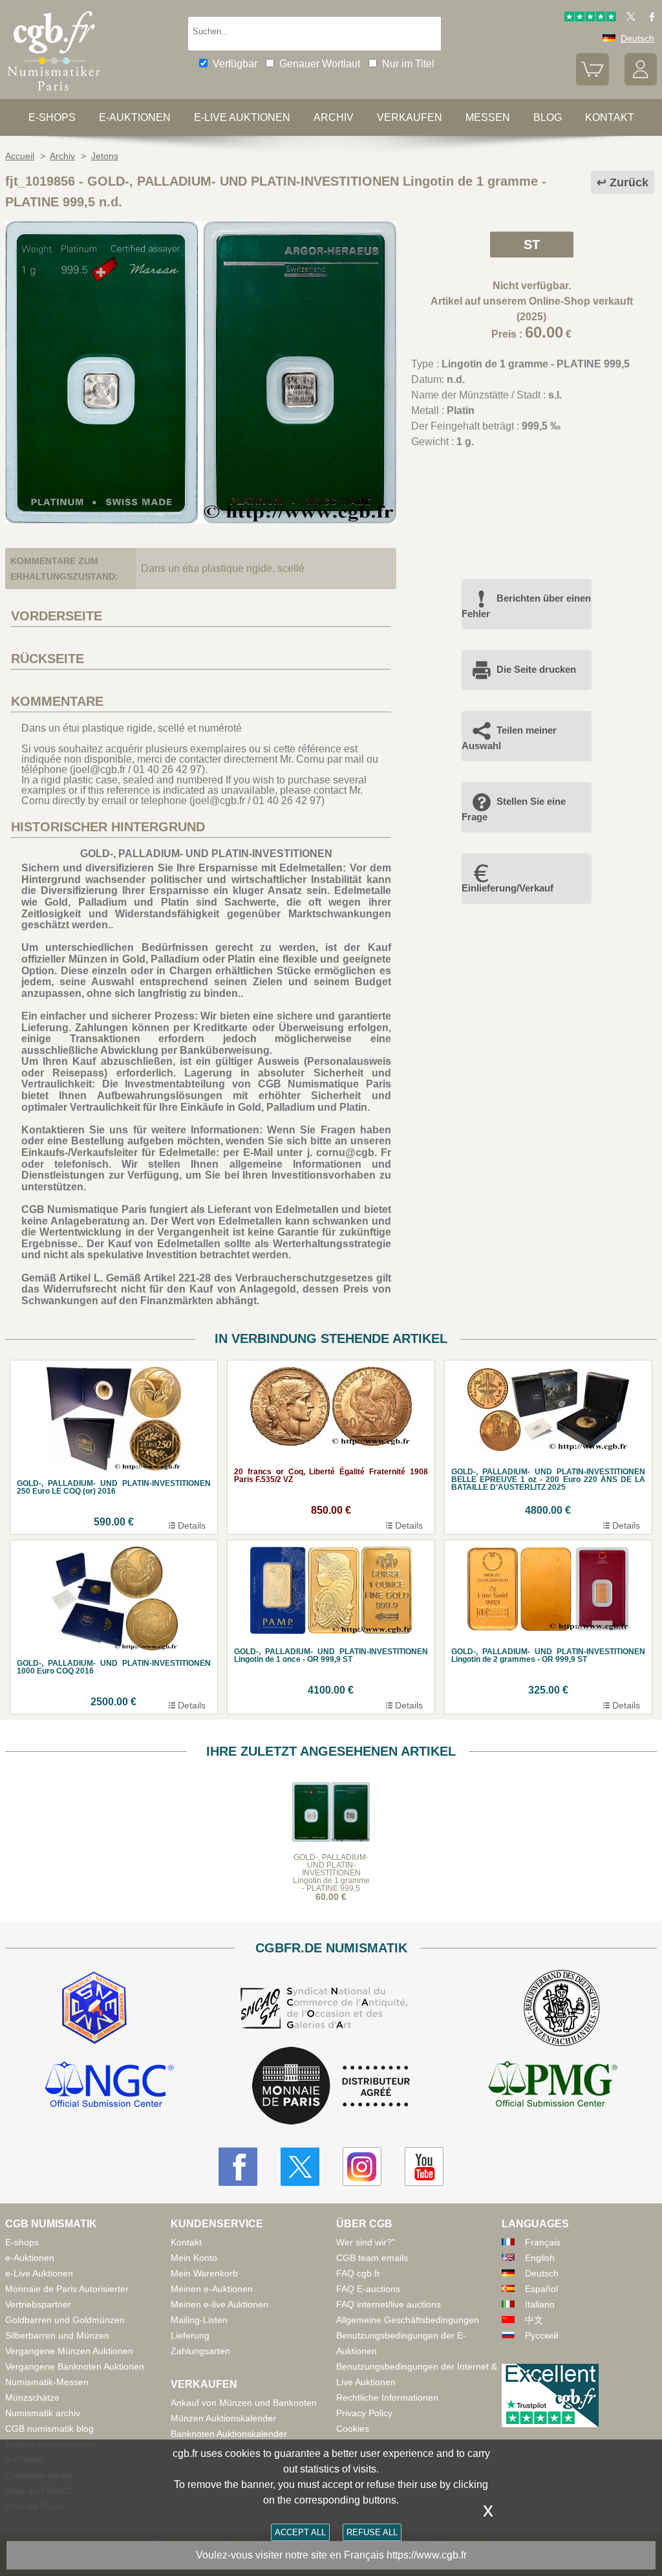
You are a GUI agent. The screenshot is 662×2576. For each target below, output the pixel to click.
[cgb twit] (628, 18)
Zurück (629, 182)
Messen (488, 117)
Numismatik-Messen (47, 2382)
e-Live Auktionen (242, 117)
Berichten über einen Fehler (526, 606)
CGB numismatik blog (49, 2429)
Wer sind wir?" (366, 2242)
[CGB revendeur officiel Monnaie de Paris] (331, 2087)
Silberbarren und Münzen (57, 2335)
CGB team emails (372, 2258)
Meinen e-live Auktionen (219, 2304)
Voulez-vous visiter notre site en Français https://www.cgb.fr (331, 2555)
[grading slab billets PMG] (553, 2086)
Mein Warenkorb (204, 2273)
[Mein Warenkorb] (592, 82)
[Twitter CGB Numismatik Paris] (300, 2167)
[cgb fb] (649, 18)
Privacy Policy (364, 2413)
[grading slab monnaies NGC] (109, 2086)
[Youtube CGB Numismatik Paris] (424, 2167)
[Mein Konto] (641, 82)
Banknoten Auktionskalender (229, 2434)
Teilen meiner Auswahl (509, 738)
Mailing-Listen (199, 2320)
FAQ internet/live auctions (389, 2304)
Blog (548, 117)
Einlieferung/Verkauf (507, 888)
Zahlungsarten (200, 2351)
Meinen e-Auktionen (212, 2289)
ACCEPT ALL (300, 2532)
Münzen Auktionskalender (223, 2418)
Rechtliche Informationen (387, 2397)
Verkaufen (410, 117)
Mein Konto (194, 2258)
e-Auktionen (135, 117)
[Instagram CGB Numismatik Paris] (362, 2167)
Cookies (353, 2429)
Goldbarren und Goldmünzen (65, 2320)
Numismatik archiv (43, 2413)
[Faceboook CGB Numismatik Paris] (238, 2167)
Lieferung (190, 2335)
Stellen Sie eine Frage (514, 809)
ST (532, 245)
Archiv (334, 117)
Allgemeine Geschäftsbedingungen (408, 2320)
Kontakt (186, 2242)
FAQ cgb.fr (358, 2273)
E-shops (52, 117)
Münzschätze (32, 2397)
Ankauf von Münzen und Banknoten (244, 2403)
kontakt (610, 117)
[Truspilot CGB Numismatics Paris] (590, 18)
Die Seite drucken (536, 669)
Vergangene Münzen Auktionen (69, 2351)
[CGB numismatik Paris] (54, 93)
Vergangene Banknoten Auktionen (75, 2366)
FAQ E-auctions (368, 2289)
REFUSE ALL (372, 2532)
